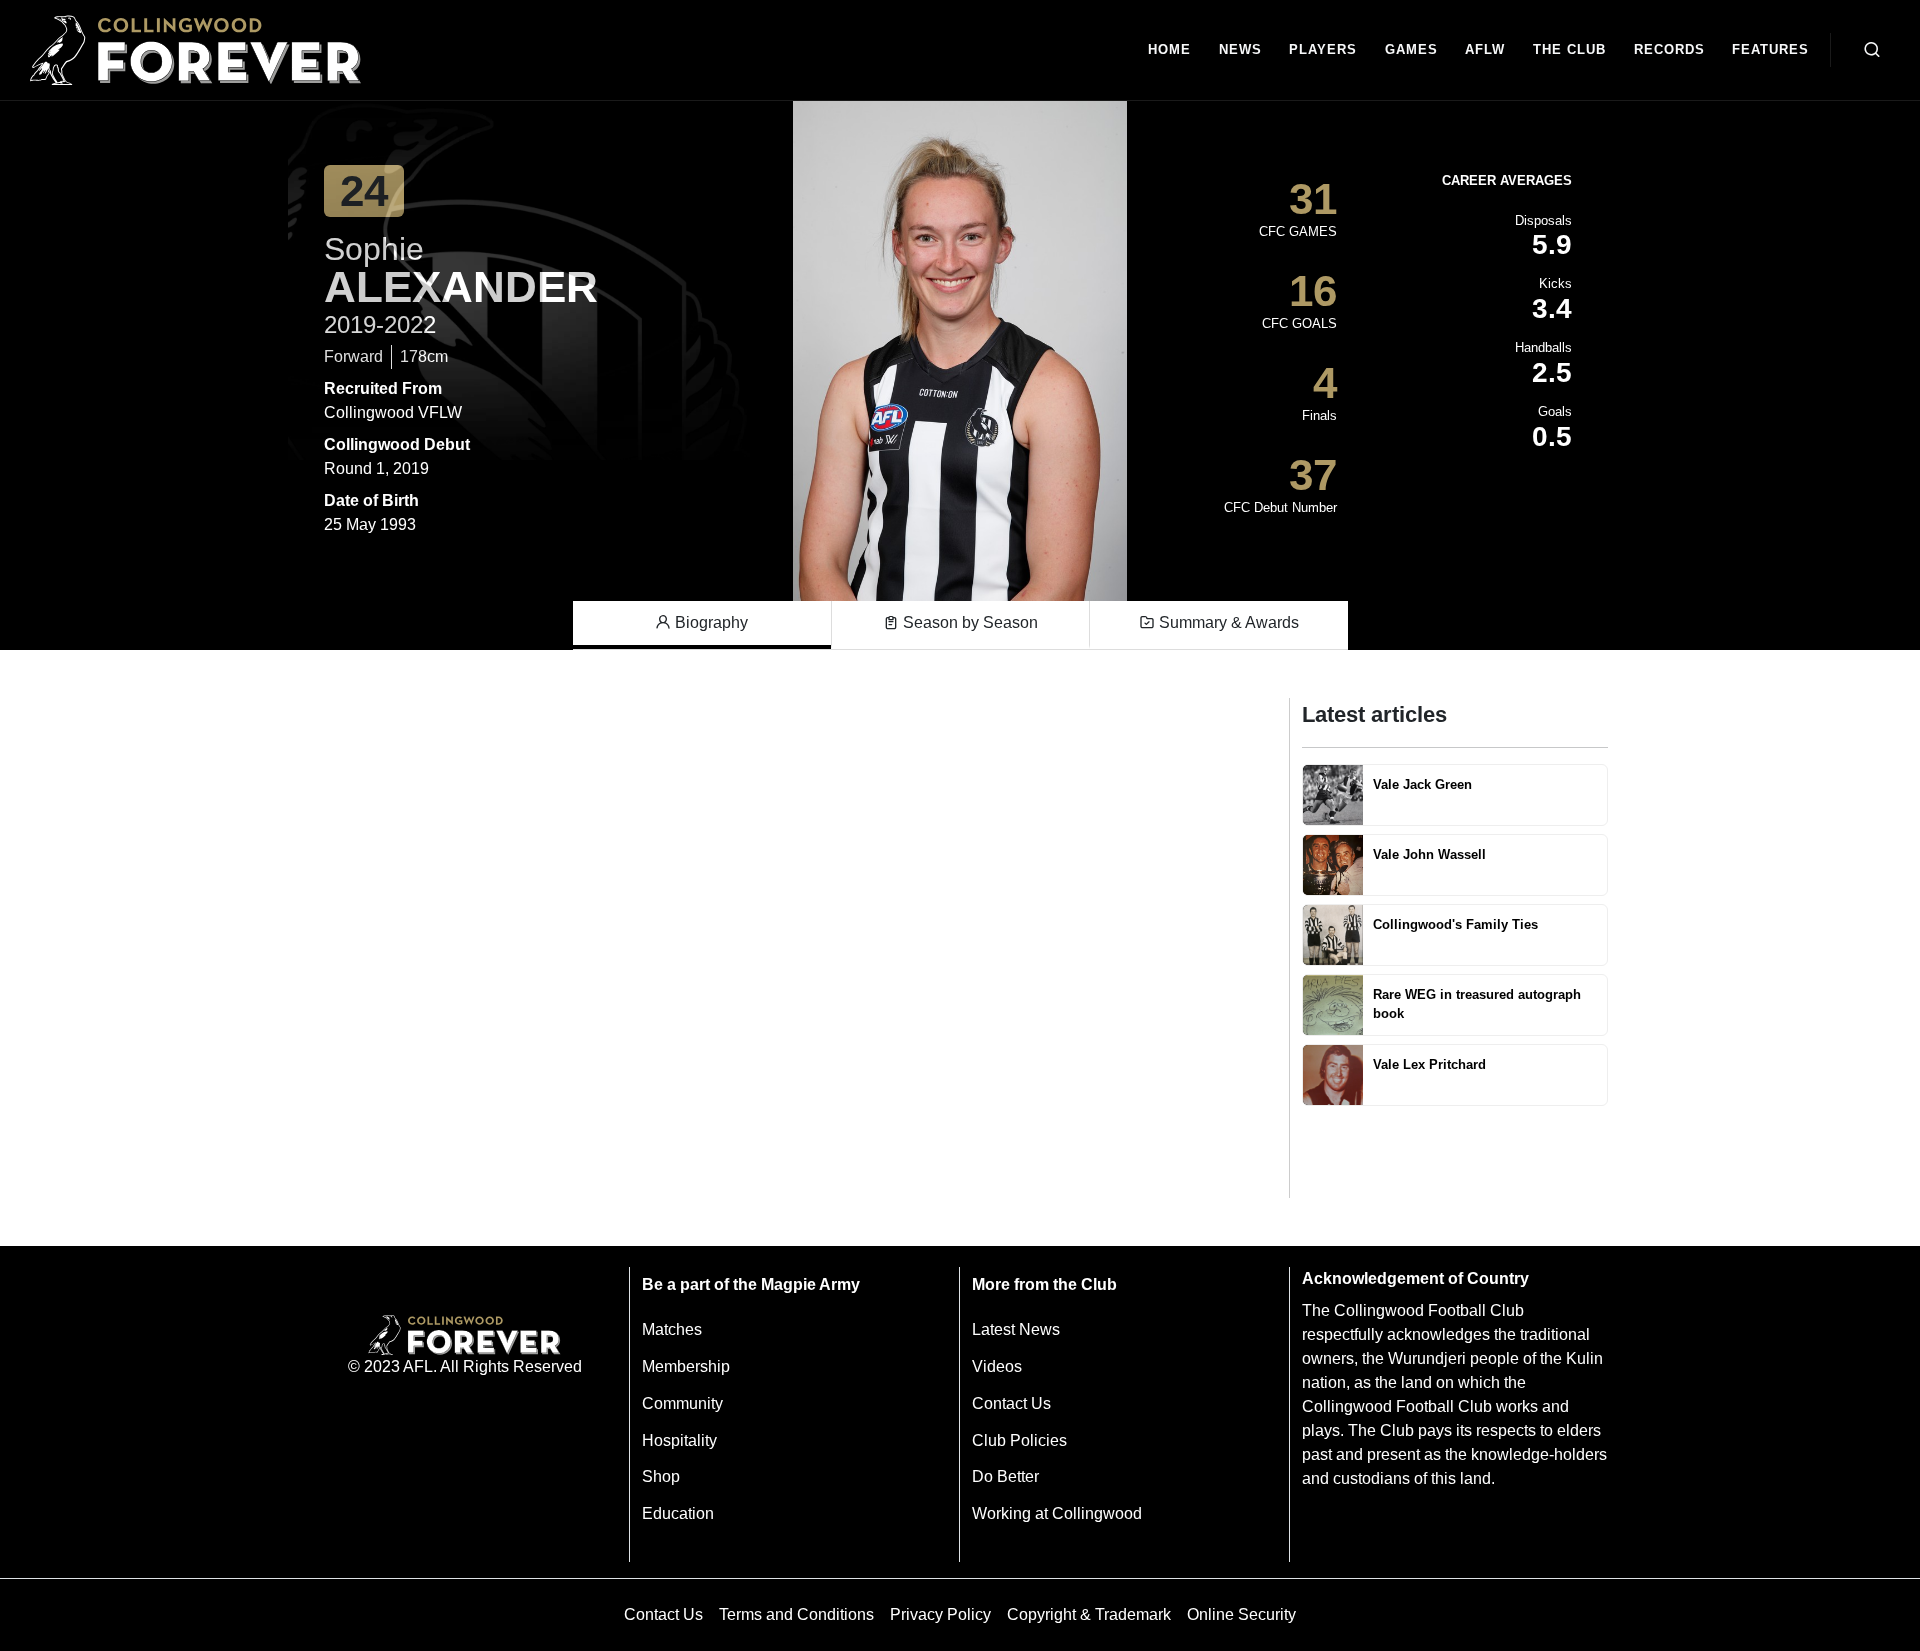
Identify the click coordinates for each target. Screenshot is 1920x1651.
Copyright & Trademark (1089, 1614)
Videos (997, 1366)
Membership (686, 1366)
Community (682, 1403)
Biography (709, 622)
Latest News (1016, 1329)
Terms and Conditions (796, 1614)
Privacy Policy (940, 1614)
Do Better (1005, 1476)
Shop (661, 1476)
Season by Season (968, 622)
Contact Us (1011, 1403)
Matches (672, 1329)
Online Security (1241, 1614)
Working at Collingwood (1057, 1513)
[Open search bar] (1872, 50)
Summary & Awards (1227, 622)
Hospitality (679, 1440)
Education (678, 1513)
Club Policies (1019, 1440)
